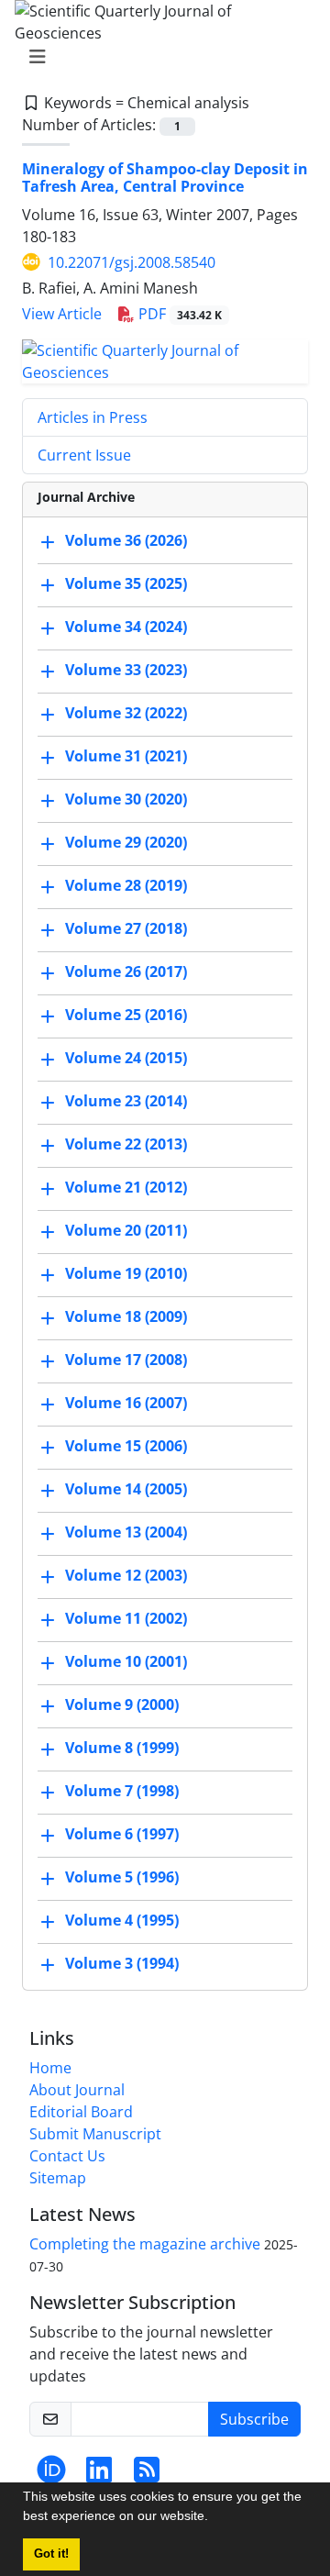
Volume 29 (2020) (126, 842)
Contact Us (67, 2156)
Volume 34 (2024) (126, 627)
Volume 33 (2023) (126, 670)
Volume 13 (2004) (126, 1532)
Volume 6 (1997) (122, 1834)
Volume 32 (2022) (126, 713)
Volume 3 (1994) (122, 1963)
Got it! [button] (51, 2554)
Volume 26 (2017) (126, 972)
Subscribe (254, 2419)
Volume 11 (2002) (126, 1618)
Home (50, 2068)
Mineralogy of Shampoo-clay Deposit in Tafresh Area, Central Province (165, 178)
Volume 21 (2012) (126, 1187)
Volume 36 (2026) (126, 540)
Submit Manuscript (95, 2134)
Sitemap (58, 2178)
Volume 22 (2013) (126, 1144)
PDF (178, 314)
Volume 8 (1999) (122, 1748)
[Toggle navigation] (159, 57)
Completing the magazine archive (145, 2244)
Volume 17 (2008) (126, 1360)
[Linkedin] (99, 2475)
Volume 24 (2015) (126, 1058)
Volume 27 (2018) (126, 928)
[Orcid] (51, 2475)
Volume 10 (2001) (126, 1661)
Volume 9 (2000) (122, 1704)
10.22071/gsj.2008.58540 (132, 262)
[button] (214, 2518)
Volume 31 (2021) (126, 756)
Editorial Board (81, 2112)
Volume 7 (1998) (122, 1791)
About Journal (77, 2090)
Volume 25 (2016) (126, 1015)
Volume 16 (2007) (126, 1403)
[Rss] (147, 2475)
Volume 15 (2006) (126, 1446)
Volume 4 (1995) (122, 1920)
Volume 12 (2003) (126, 1575)
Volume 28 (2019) (126, 885)
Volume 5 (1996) (122, 1877)
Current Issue (84, 455)
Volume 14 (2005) (126, 1489)
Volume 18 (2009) (126, 1316)
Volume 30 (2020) (126, 799)
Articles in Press (93, 417)
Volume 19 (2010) (126, 1273)
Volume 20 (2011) (126, 1230)
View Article (62, 314)
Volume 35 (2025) (126, 583)
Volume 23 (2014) (126, 1101)
